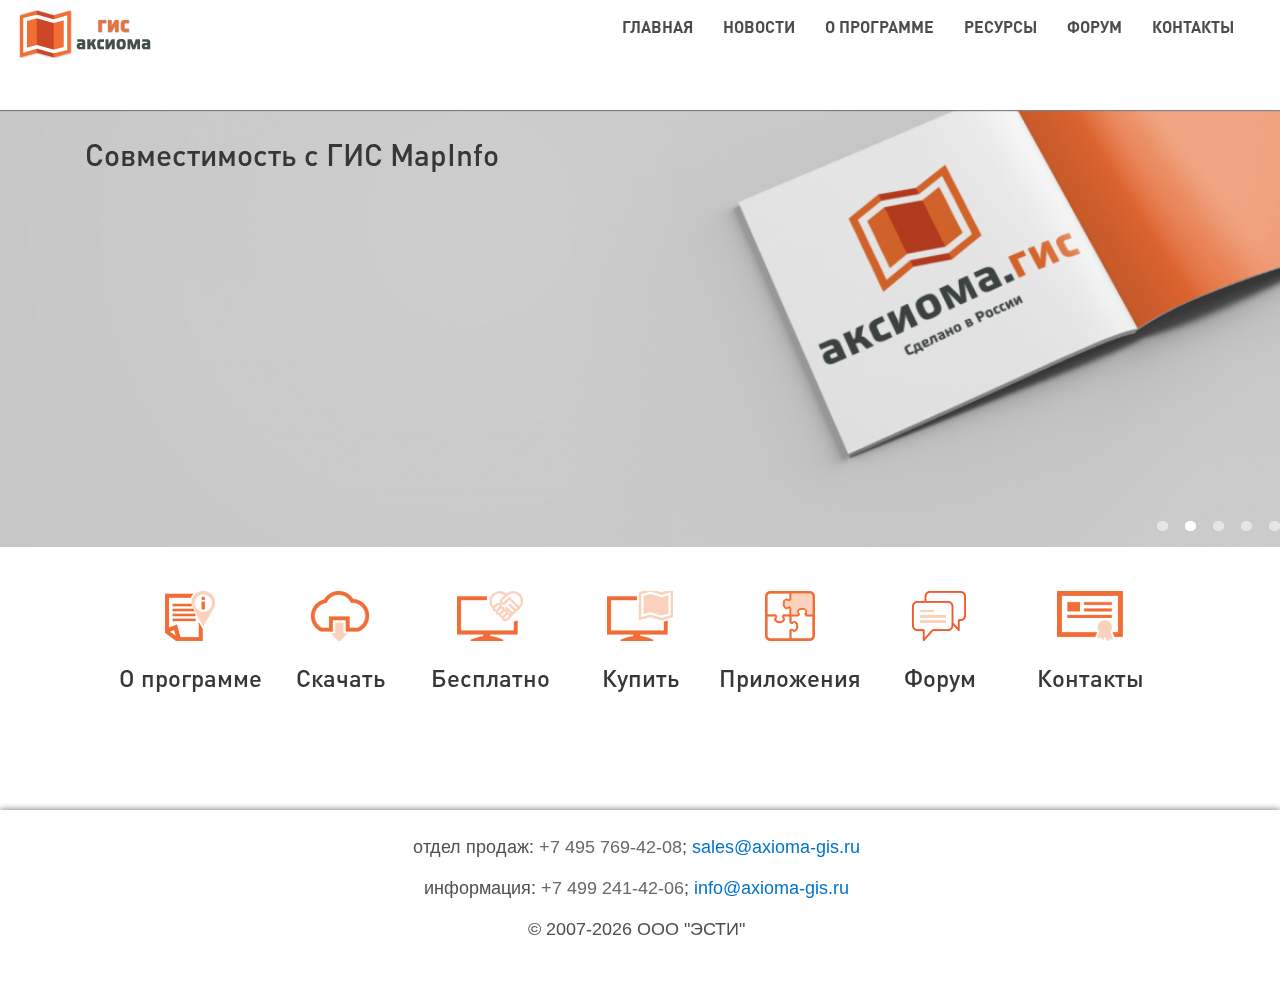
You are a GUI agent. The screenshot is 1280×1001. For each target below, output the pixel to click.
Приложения (790, 677)
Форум (1094, 26)
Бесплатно (490, 677)
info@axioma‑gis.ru (771, 888)
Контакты (1193, 26)
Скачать (340, 677)
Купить (640, 677)
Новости (759, 26)
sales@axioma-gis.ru (776, 847)
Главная (657, 26)
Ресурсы (1000, 26)
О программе (879, 26)
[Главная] (85, 36)
